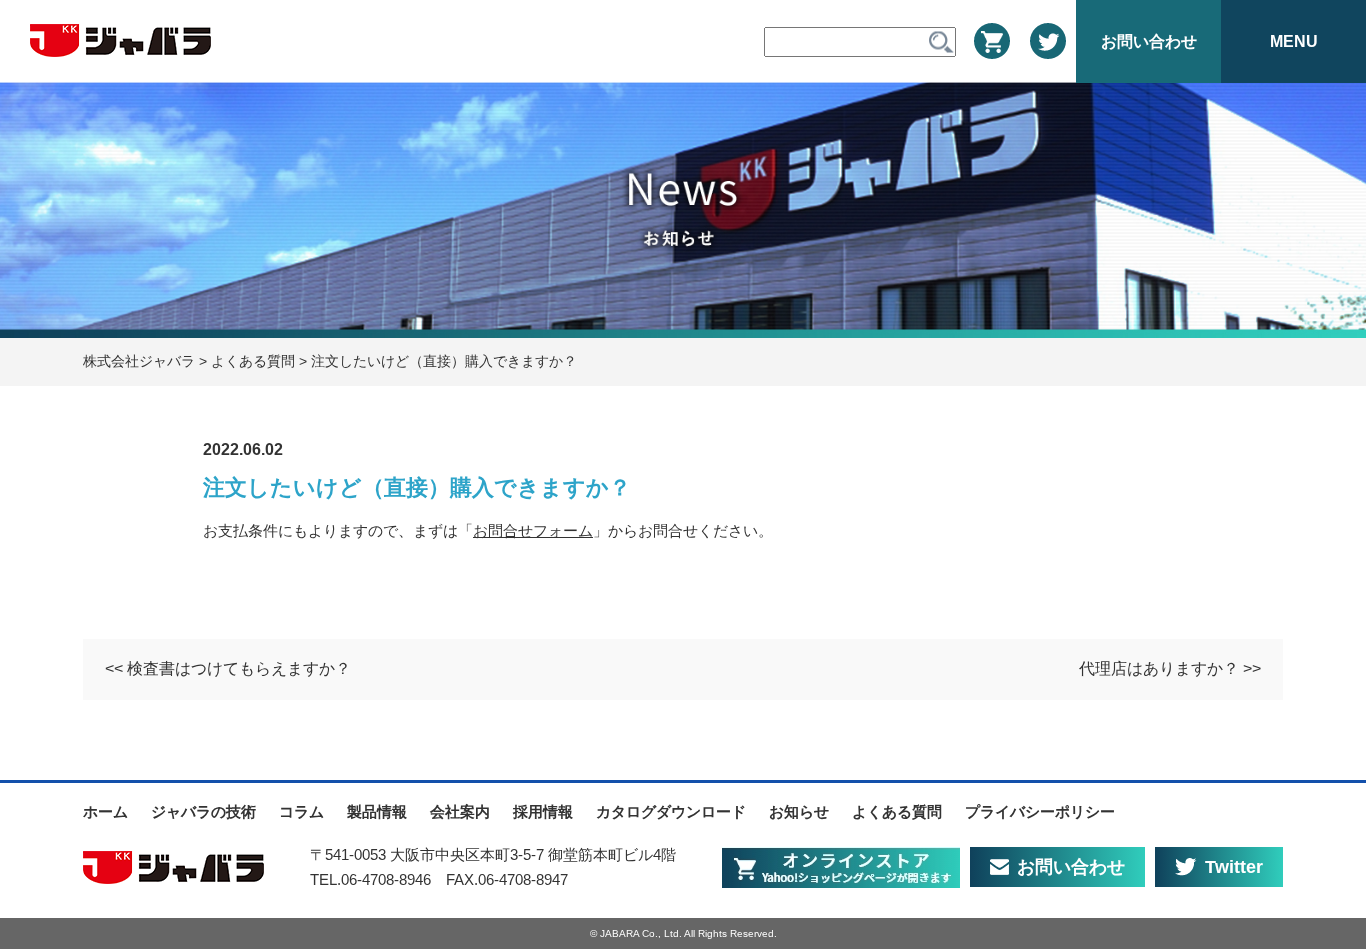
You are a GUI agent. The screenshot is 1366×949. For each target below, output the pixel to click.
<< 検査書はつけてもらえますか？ (228, 668)
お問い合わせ (1071, 867)
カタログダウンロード (671, 811)
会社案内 (460, 811)
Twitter (1234, 867)
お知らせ (799, 811)
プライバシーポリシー (1040, 811)
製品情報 (377, 811)
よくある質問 (897, 811)
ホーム (105, 811)
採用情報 (543, 811)
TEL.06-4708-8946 (370, 879)
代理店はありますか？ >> (1170, 668)
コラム (301, 811)
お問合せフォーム (533, 530)
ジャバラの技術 (203, 811)
